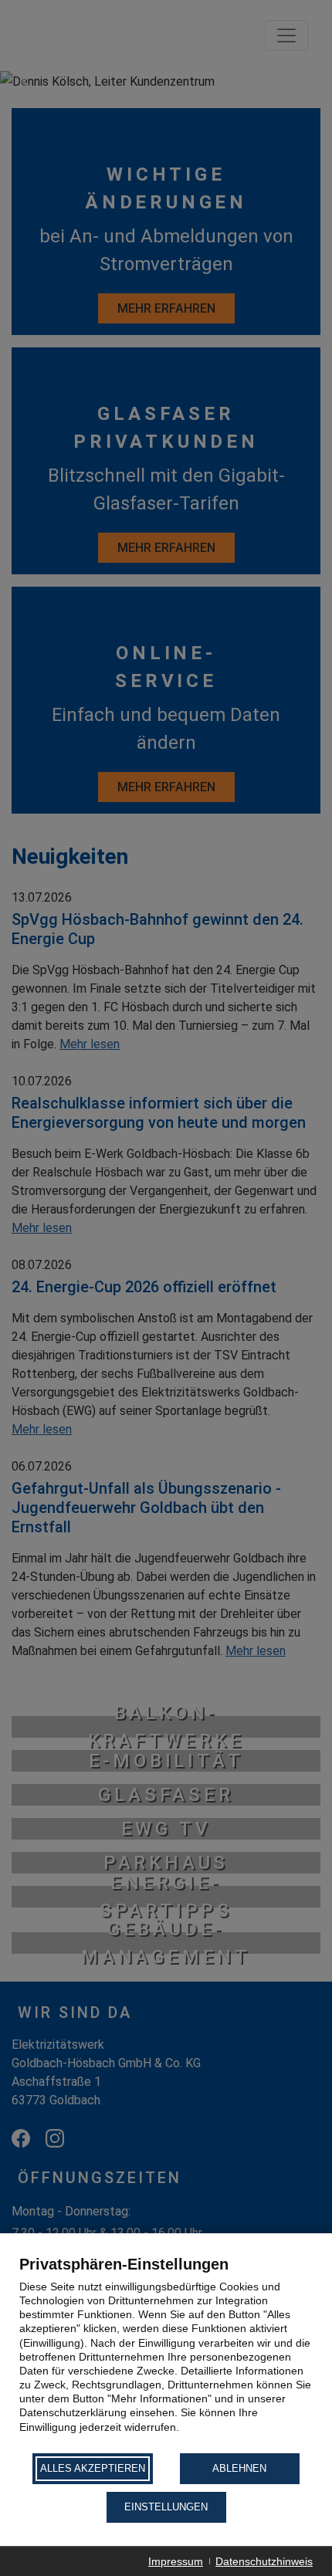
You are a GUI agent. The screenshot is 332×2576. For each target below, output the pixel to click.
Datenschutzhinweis (264, 2561)
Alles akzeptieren (93, 2468)
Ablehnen (239, 2468)
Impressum (176, 2561)
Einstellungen (166, 2507)
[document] (166, 2353)
